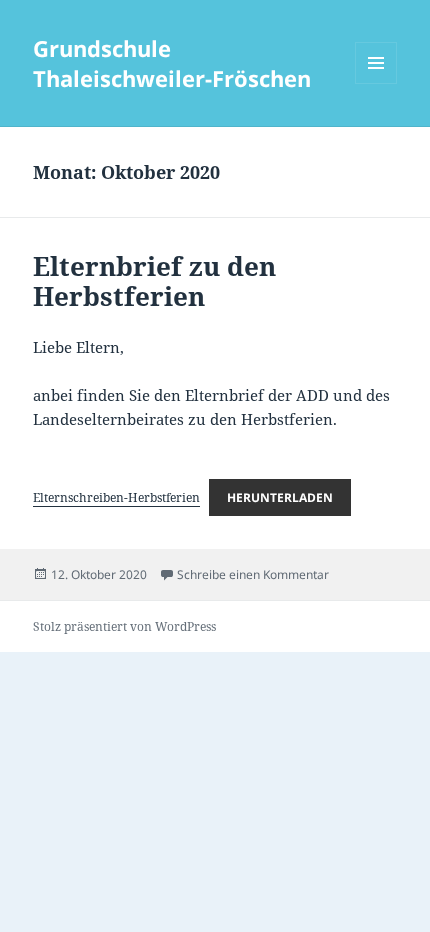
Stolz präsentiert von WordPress (124, 626)
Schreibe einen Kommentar (253, 574)
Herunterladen (280, 497)
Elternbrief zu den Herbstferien (154, 281)
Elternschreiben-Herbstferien (116, 497)
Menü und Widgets (376, 83)
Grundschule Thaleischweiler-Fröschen (172, 63)
